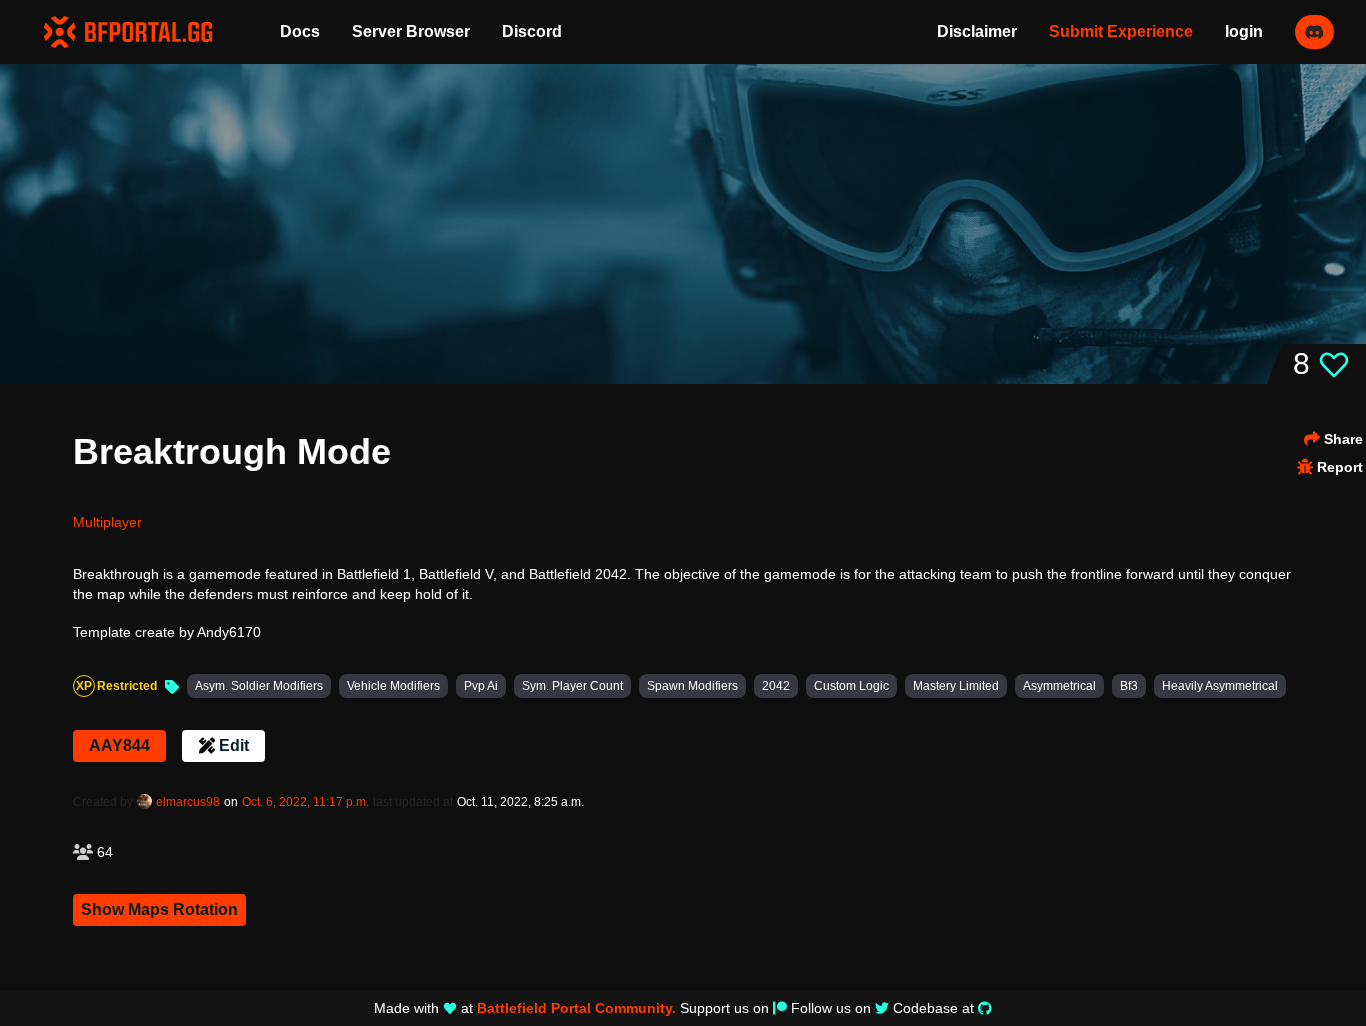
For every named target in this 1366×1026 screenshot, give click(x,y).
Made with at (525, 1008)
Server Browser (411, 31)
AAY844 (119, 745)
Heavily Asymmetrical (1220, 686)
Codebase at (933, 1008)
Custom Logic (851, 686)
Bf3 (1129, 686)
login (1244, 31)
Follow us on (831, 1008)
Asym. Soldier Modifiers (259, 686)
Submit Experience (1121, 31)
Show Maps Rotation (159, 909)
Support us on (724, 1008)
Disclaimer (977, 31)
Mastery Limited (956, 686)
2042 (776, 686)
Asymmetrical (1059, 686)
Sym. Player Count (572, 686)
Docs (300, 31)
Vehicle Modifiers (393, 686)
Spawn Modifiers (692, 686)
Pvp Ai (481, 686)
